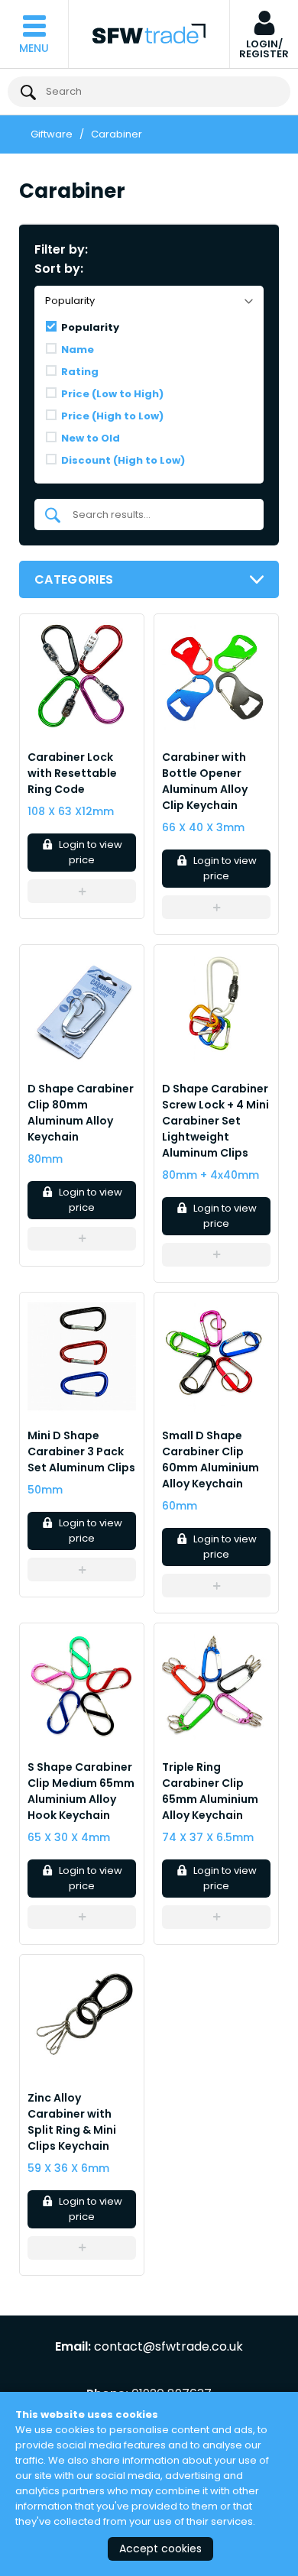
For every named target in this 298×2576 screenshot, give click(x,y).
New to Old (91, 438)
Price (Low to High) (112, 394)
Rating (80, 372)
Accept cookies (160, 2548)
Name (78, 350)
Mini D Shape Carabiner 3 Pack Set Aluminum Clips (81, 1451)
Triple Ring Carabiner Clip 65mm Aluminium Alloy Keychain (210, 1791)
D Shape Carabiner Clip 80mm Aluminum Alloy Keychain (81, 1113)
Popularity (90, 327)
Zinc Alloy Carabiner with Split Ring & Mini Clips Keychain (72, 2122)
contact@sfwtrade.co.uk (168, 2347)
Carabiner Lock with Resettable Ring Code (72, 773)
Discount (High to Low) (123, 460)
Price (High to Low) (112, 416)
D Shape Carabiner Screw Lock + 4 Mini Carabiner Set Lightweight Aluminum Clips (215, 1121)
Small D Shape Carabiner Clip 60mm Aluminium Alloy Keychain (211, 1460)
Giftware (52, 134)
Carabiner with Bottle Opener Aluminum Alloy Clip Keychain (205, 781)
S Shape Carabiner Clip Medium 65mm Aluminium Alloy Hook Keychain (81, 1791)
